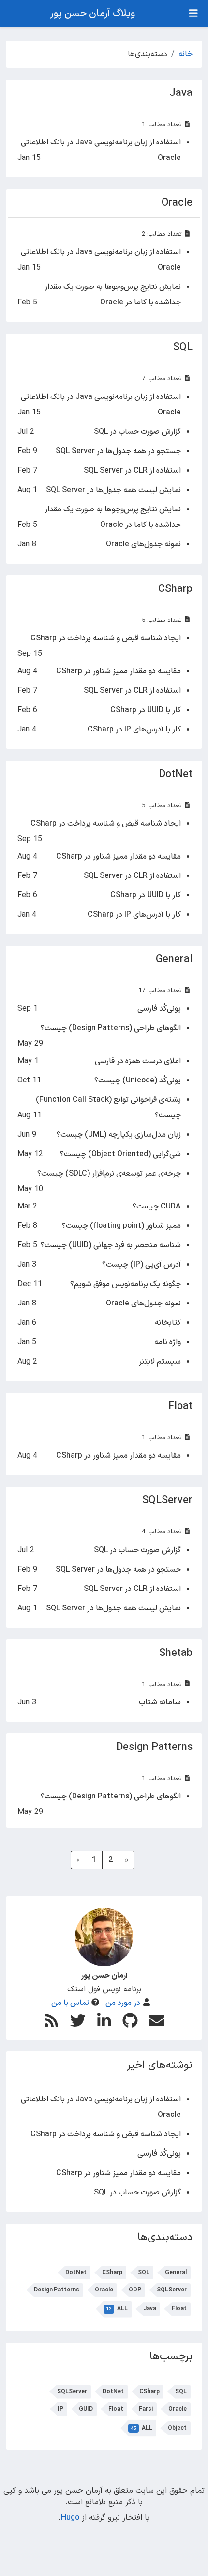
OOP (135, 2290)
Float (180, 1407)
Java (181, 93)
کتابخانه (168, 1323)
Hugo (70, 2518)
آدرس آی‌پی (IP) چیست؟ (141, 1265)
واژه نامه (168, 1342)
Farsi (146, 2409)
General (174, 960)
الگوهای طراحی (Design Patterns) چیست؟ (111, 1028)
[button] (189, 2556)
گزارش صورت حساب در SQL (137, 432)
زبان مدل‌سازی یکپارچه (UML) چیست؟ (119, 1135)
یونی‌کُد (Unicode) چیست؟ (138, 1081)
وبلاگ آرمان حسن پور (92, 14)
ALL (117, 2309)
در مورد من (123, 2003)
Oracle (177, 203)
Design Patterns (154, 1747)
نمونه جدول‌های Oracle (143, 544)
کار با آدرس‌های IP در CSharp (134, 730)
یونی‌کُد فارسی (159, 1009)
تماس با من (70, 2003)
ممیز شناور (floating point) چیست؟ (121, 1226)
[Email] (157, 2020)
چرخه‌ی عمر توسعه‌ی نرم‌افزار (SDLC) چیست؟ (109, 1174)
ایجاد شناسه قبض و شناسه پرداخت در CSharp (106, 638)
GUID (86, 2409)
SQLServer (167, 1501)
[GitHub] (130, 2020)
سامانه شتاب (160, 1702)
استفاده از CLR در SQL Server (132, 471)
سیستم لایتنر (160, 1362)
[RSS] (51, 2021)
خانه (186, 54)
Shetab (176, 1653)
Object (177, 2428)
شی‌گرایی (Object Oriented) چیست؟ (120, 1154)
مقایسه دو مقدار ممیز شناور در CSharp (119, 671)
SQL (183, 347)
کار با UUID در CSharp (146, 710)
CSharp (175, 589)
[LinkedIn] (104, 2020)
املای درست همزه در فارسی (138, 1061)
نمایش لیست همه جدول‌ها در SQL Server (113, 490)
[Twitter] (77, 2020)
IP (60, 2409)
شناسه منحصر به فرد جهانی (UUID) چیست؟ (111, 1245)
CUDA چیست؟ (157, 1207)
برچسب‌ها (171, 2357)
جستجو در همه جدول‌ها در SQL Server (118, 451)
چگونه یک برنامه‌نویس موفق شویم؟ (126, 1284)
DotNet (176, 774)
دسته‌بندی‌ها (165, 2237)
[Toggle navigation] (193, 14)
